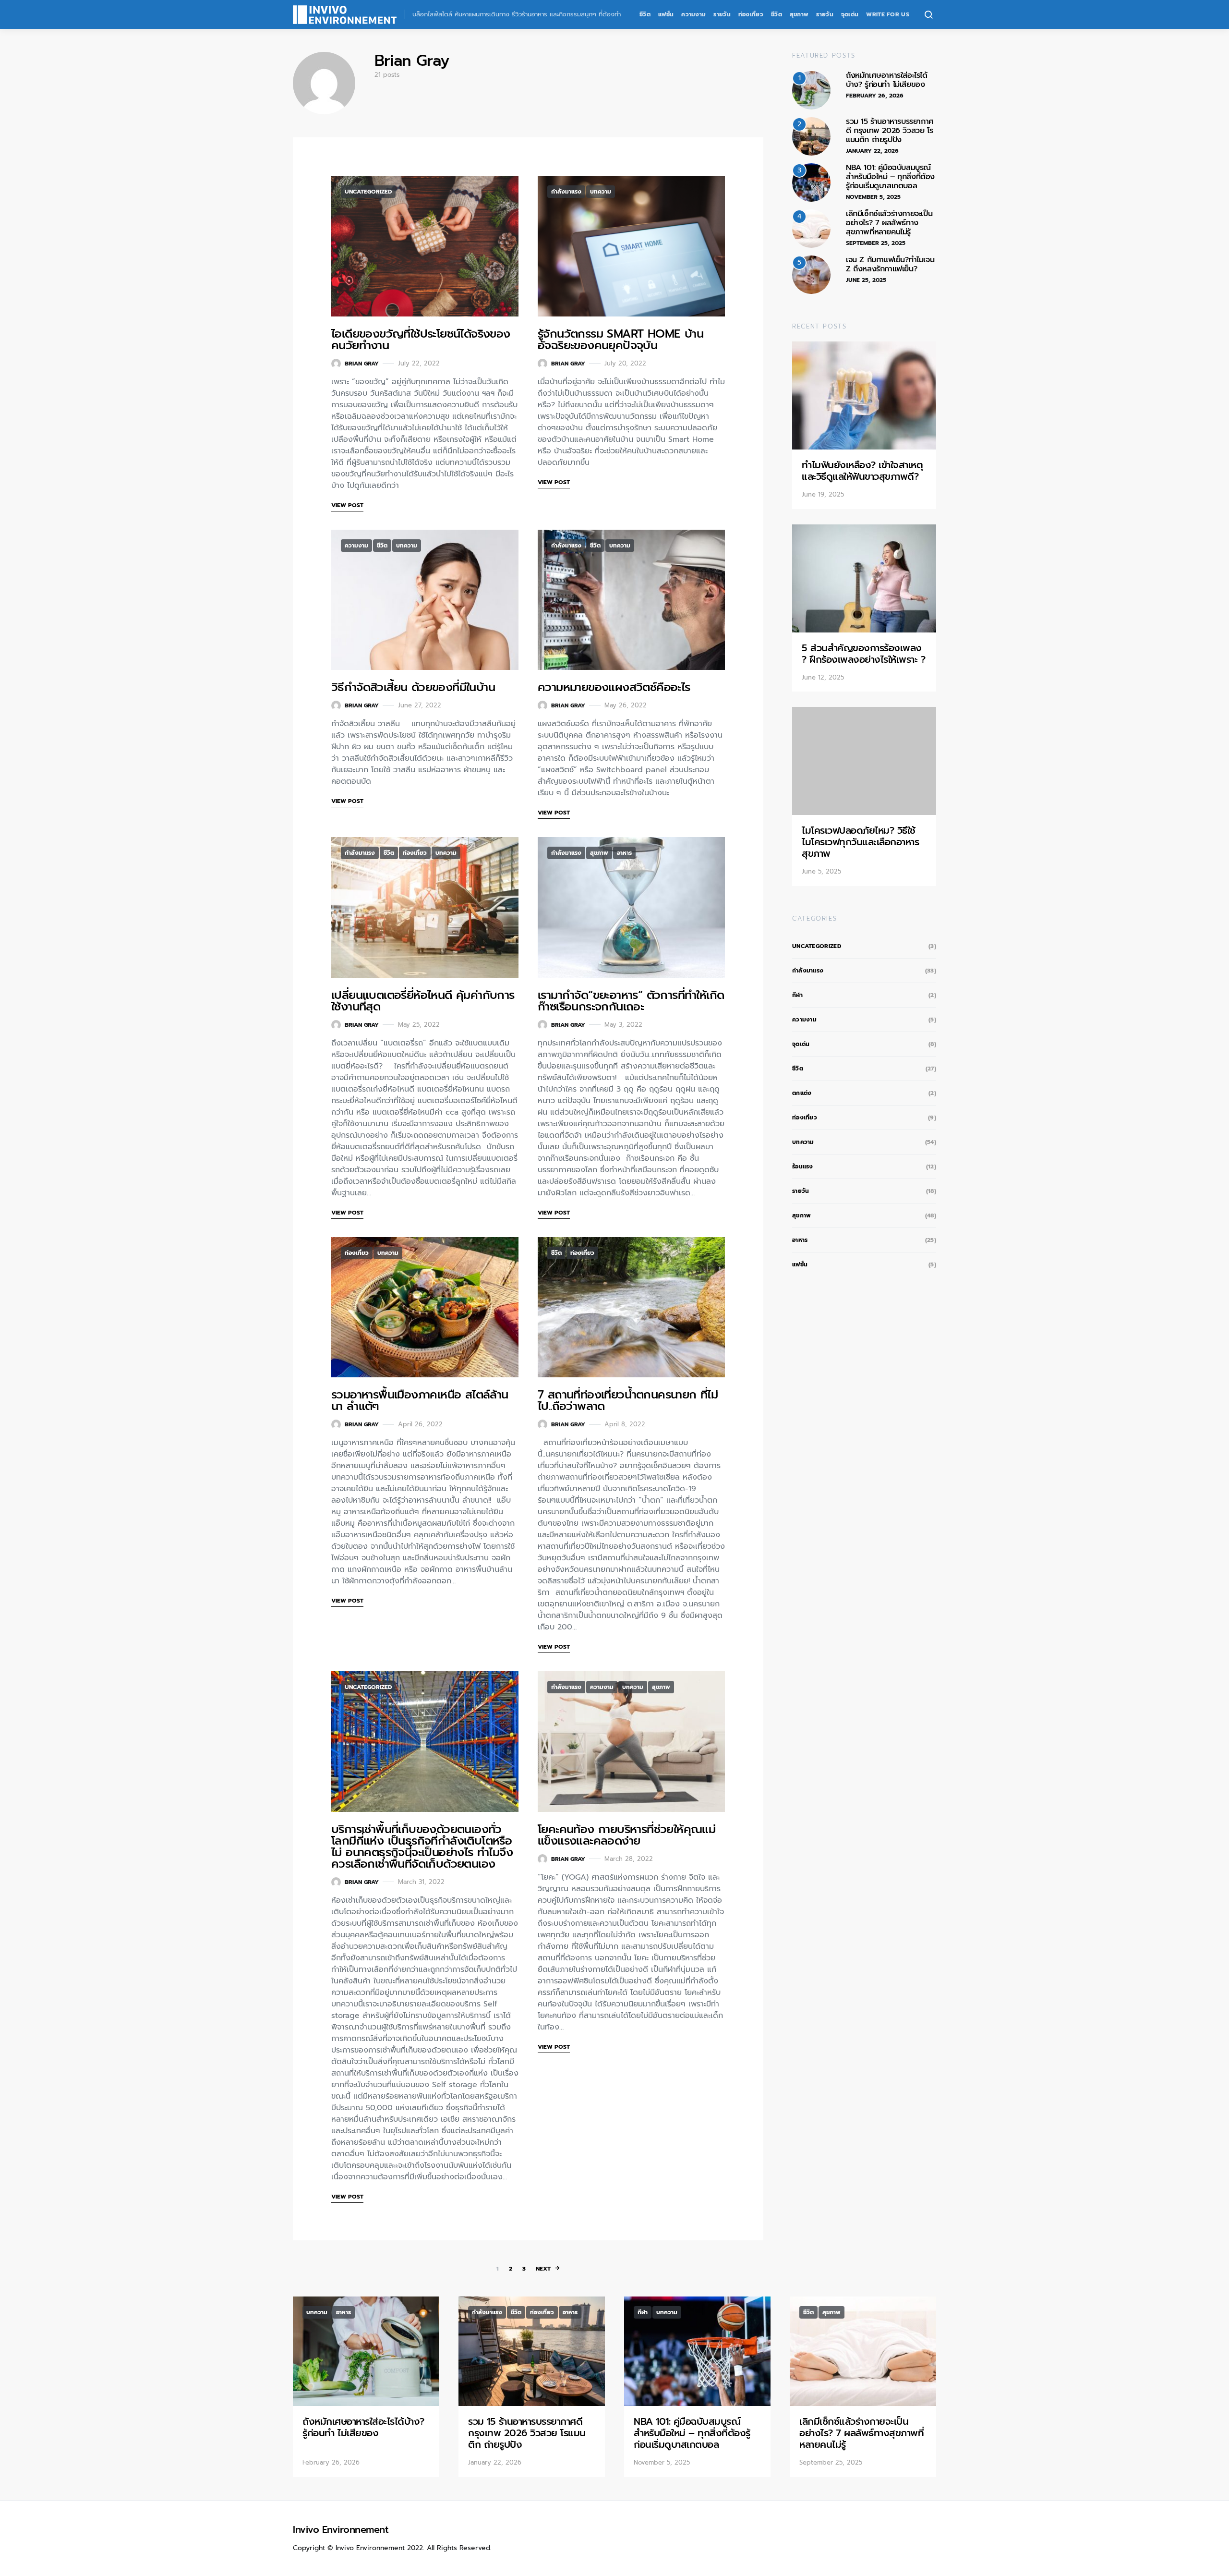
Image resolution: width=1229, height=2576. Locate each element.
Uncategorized (368, 192)
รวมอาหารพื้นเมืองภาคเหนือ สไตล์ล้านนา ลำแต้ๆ (420, 1400)
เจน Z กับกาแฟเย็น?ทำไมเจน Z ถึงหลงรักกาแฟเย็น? (890, 264)
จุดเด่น (850, 14)
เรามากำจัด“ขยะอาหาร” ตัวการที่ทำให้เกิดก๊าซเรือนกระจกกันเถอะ (631, 1001)
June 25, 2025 (866, 280)
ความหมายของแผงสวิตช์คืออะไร (614, 687)
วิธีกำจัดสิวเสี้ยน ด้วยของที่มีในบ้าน (415, 687)
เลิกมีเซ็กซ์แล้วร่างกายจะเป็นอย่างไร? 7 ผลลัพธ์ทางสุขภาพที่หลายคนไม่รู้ (889, 223)
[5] (811, 274)
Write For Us (888, 14)
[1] (811, 90)
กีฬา (797, 995)
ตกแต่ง (802, 1093)
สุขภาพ (799, 14)
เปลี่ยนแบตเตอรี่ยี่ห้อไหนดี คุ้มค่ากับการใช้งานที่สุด (423, 1001)
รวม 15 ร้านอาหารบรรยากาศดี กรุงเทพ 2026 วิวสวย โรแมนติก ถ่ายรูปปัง (890, 131)
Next (543, 2269)
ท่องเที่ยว (751, 14)
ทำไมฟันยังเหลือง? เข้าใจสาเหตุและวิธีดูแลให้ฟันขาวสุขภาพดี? (862, 471)
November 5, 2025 (873, 197)
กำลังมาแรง (566, 192)
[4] (811, 228)
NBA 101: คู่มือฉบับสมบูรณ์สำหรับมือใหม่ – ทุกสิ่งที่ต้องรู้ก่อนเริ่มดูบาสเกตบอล (890, 177)
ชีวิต (645, 14)
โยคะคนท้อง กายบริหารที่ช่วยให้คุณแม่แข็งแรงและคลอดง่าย (627, 1835)
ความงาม (693, 14)
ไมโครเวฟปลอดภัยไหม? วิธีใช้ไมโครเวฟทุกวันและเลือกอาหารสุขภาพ (860, 842)
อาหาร (624, 853)
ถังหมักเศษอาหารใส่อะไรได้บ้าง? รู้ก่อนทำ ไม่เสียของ (887, 80)
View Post (347, 505)
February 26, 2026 (875, 96)
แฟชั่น (666, 14)
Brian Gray (362, 364)
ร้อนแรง (803, 1166)
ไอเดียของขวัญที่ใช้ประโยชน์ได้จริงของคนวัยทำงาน (421, 340)
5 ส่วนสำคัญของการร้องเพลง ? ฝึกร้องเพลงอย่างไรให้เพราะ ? (863, 654)
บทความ (601, 192)
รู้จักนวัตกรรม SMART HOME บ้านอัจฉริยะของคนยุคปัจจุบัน (621, 340)
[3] (811, 182)
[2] (811, 136)
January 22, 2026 (872, 151)
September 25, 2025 (876, 243)
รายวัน (722, 14)
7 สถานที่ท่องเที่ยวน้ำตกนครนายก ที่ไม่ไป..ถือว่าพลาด (628, 1400)
